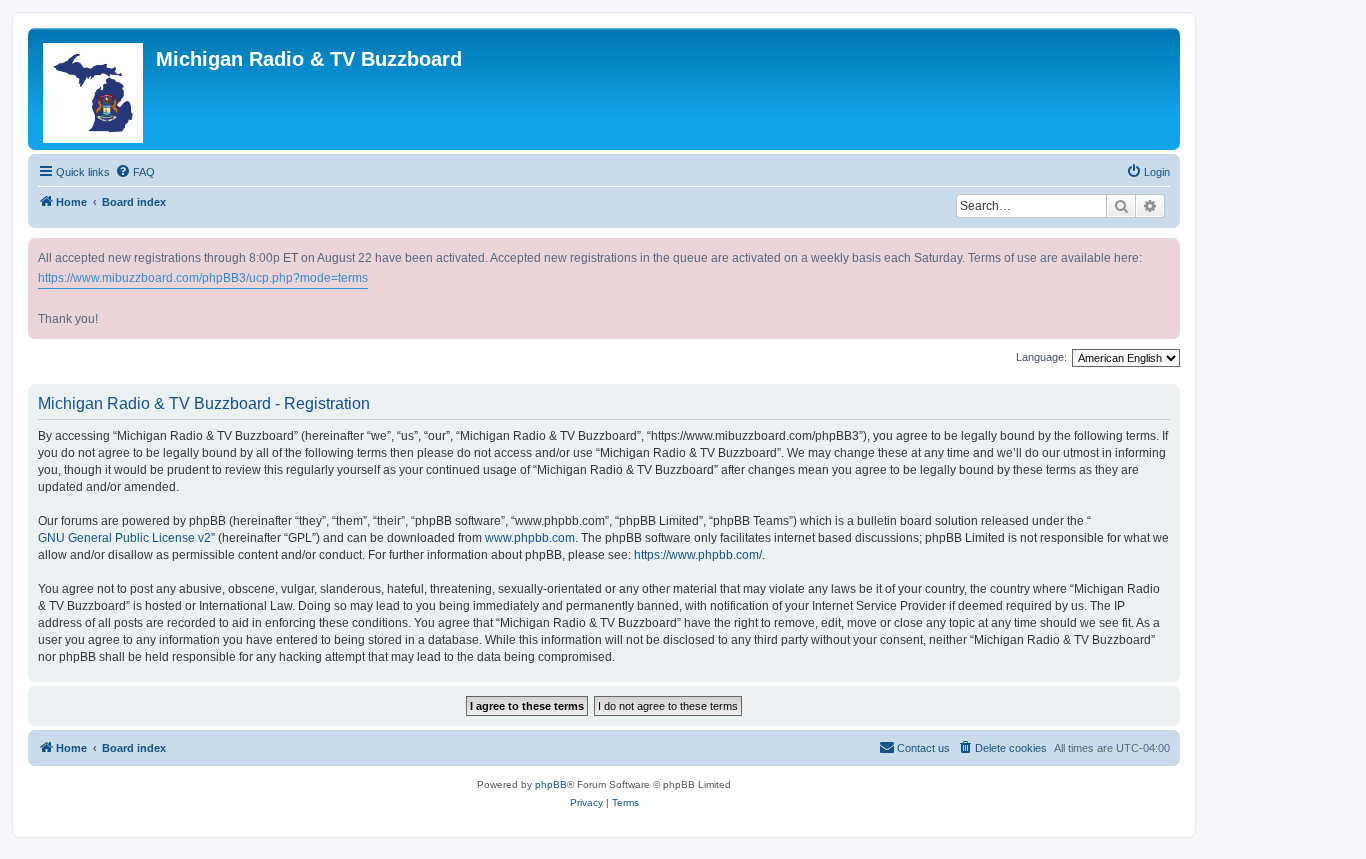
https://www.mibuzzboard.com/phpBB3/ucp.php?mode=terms (203, 278)
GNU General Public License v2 (124, 538)
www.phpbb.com (530, 538)
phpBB (551, 784)
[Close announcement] (1167, 249)
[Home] (94, 89)
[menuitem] (135, 172)
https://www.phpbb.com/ (698, 555)
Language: (1041, 357)
